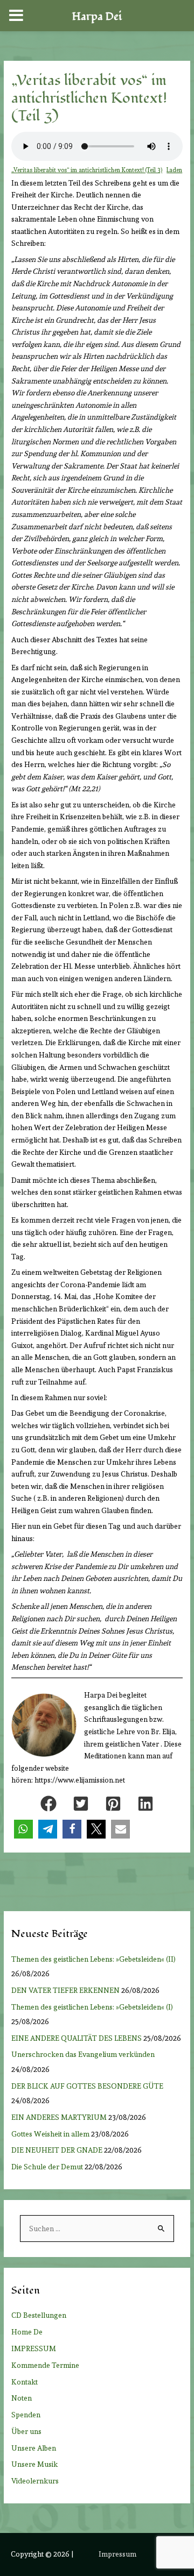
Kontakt (25, 2382)
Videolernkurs (35, 2481)
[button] (48, 1804)
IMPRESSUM (34, 2348)
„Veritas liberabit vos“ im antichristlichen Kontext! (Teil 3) (87, 170)
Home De (27, 2332)
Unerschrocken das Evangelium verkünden (83, 2054)
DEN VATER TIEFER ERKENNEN (65, 1990)
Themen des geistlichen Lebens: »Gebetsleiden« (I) (95, 2007)
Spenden (26, 2415)
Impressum (117, 2554)
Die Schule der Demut (47, 2167)
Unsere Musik (34, 2464)
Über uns (26, 2431)
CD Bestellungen (39, 2315)
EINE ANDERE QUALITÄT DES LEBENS (77, 2038)
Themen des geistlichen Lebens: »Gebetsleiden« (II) (95, 1959)
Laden (174, 170)
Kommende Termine (45, 2365)
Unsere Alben (34, 2448)
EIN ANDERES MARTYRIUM (59, 2117)
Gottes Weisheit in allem (50, 2134)
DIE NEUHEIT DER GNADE (57, 2150)
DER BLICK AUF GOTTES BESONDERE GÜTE (87, 2086)
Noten (22, 2398)
